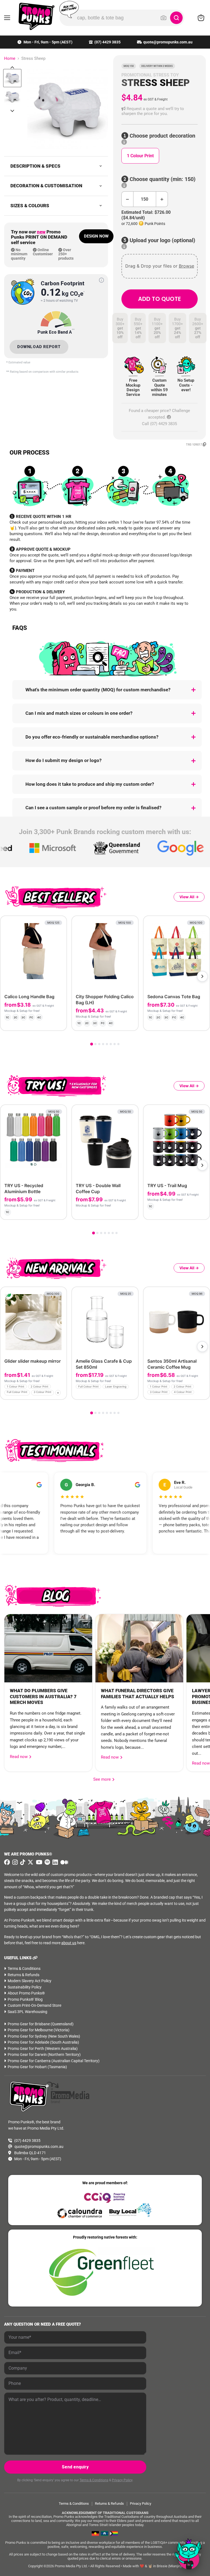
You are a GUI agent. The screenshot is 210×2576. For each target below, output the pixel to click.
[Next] (202, 976)
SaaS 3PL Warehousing (27, 2012)
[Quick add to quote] (61, 1394)
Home (10, 59)
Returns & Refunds (24, 1975)
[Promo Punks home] (34, 16)
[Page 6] (111, 1044)
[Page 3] (99, 1044)
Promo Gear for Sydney (27, 2036)
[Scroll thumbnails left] (12, 67)
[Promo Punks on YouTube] (38, 1862)
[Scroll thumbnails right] (12, 111)
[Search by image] (164, 18)
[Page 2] (95, 1044)
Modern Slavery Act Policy (30, 1981)
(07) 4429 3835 (107, 42)
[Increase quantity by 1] (162, 199)
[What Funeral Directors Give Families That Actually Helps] (139, 1648)
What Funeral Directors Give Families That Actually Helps (138, 1694)
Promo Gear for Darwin (27, 2055)
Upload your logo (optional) (162, 240)
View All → (189, 897)
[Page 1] (92, 1044)
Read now (19, 1757)
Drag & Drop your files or (159, 266)
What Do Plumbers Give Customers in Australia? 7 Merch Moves (43, 1697)
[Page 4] (103, 1044)
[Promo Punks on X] (30, 1862)
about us (69, 1943)
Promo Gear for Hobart (27, 2067)
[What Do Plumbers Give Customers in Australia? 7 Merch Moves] (48, 1648)
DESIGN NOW (96, 236)
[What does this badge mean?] (101, 280)
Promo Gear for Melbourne (30, 2030)
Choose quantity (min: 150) (162, 179)
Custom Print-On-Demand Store (34, 2005)
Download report (39, 347)
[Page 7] (115, 1044)
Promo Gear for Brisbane (29, 2024)
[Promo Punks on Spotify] (47, 1862)
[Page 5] (107, 1044)
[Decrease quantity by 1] (127, 199)
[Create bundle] (44, 1022)
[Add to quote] (58, 1022)
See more (104, 1779)
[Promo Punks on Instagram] (14, 1862)
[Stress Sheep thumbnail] (12, 78)
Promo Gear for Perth (26, 2049)
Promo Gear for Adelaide (28, 2042)
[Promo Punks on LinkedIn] (55, 1862)
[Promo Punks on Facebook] (7, 1862)
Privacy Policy (122, 2480)
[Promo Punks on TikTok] (22, 1862)
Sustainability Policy (25, 1987)
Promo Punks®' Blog (25, 1999)
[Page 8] (118, 1044)
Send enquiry (75, 2467)
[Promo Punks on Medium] (64, 1862)
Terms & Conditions (24, 1969)
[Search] (176, 18)
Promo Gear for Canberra (29, 2061)
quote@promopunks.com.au (168, 42)
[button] (160, 111)
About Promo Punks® (26, 1993)
